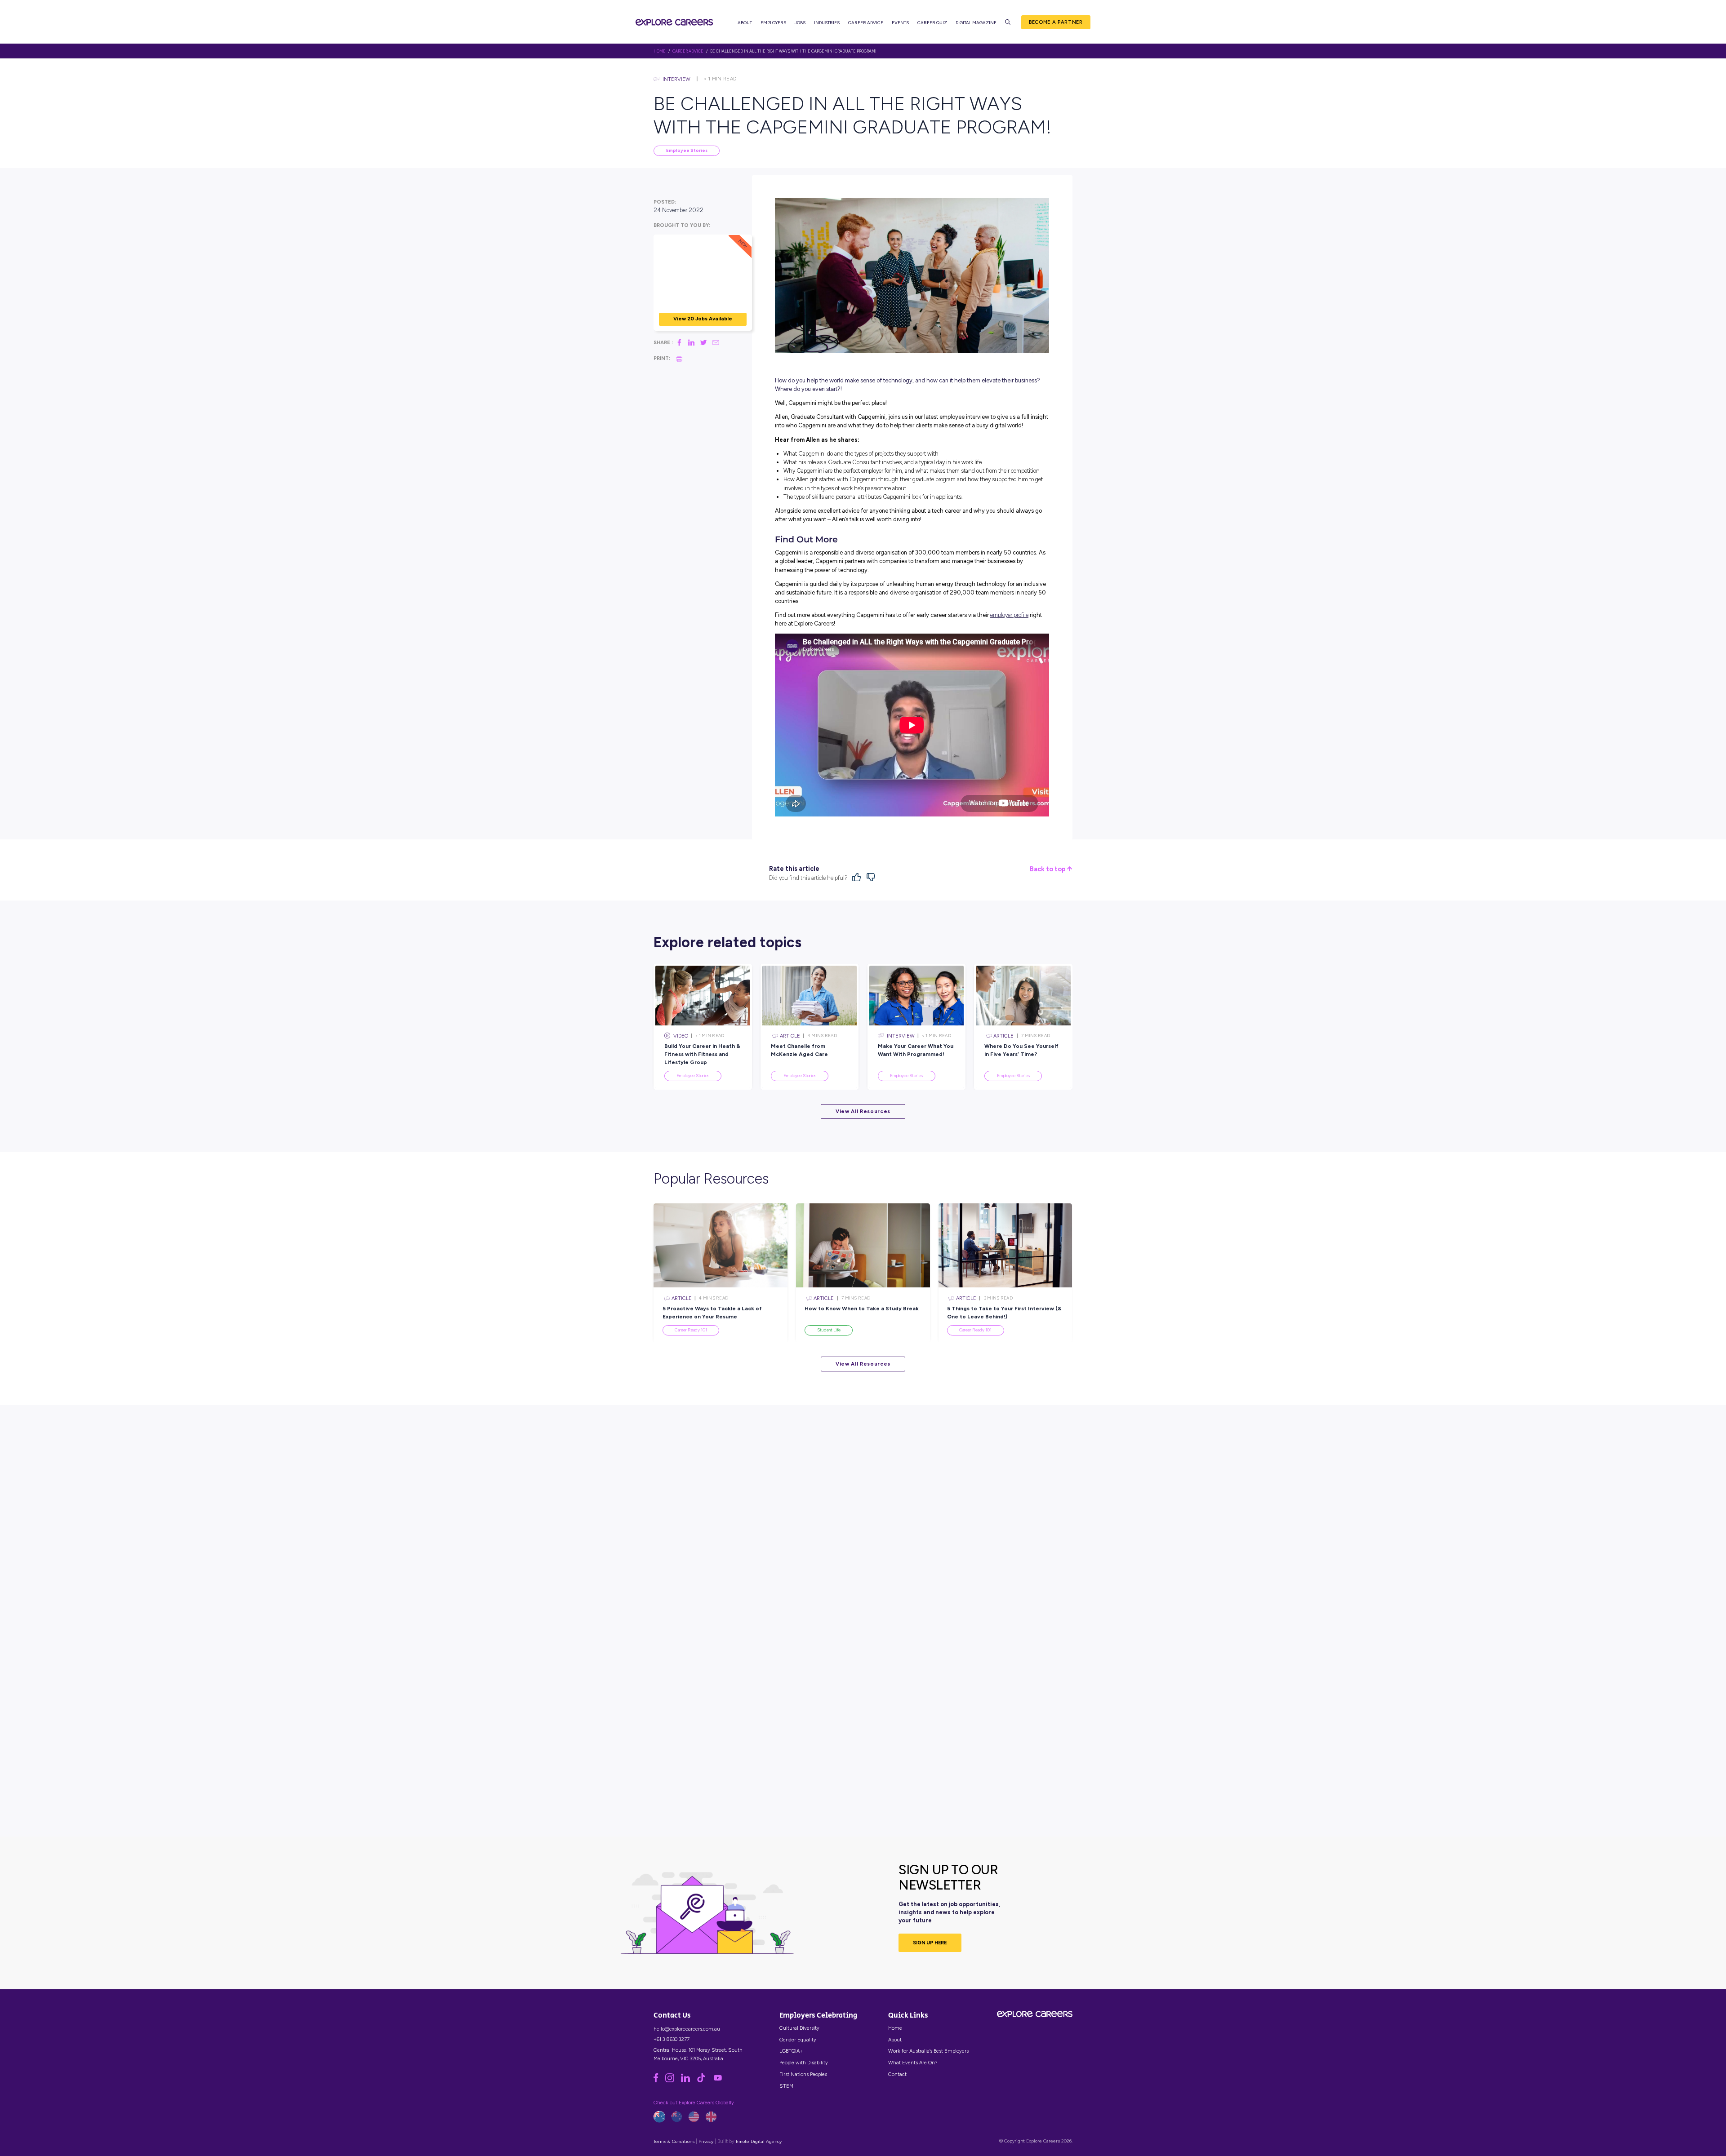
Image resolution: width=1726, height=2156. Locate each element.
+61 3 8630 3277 (672, 2039)
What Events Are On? (913, 2063)
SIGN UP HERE (930, 1943)
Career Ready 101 (691, 1330)
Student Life (829, 1330)
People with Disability (804, 2063)
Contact (897, 2074)
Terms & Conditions (674, 2141)
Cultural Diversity (799, 2028)
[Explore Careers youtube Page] (721, 2081)
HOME (660, 51)
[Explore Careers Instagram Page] (673, 2081)
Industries (827, 23)
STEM (786, 2086)
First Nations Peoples (803, 2074)
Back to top (1048, 869)
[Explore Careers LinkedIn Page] (689, 2081)
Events (900, 23)
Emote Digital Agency (759, 2141)
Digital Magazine (976, 23)
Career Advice (866, 23)
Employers (773, 23)
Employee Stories (687, 150)
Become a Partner (1056, 22)
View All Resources (863, 1111)
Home (895, 2028)
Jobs (800, 23)
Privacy (706, 2141)
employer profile (1009, 615)
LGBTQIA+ (791, 2051)
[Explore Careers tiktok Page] (705, 2081)
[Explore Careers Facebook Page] (659, 2081)
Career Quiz (932, 23)
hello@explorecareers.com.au (687, 2029)
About (745, 23)
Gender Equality (798, 2040)
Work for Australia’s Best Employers (928, 2051)
